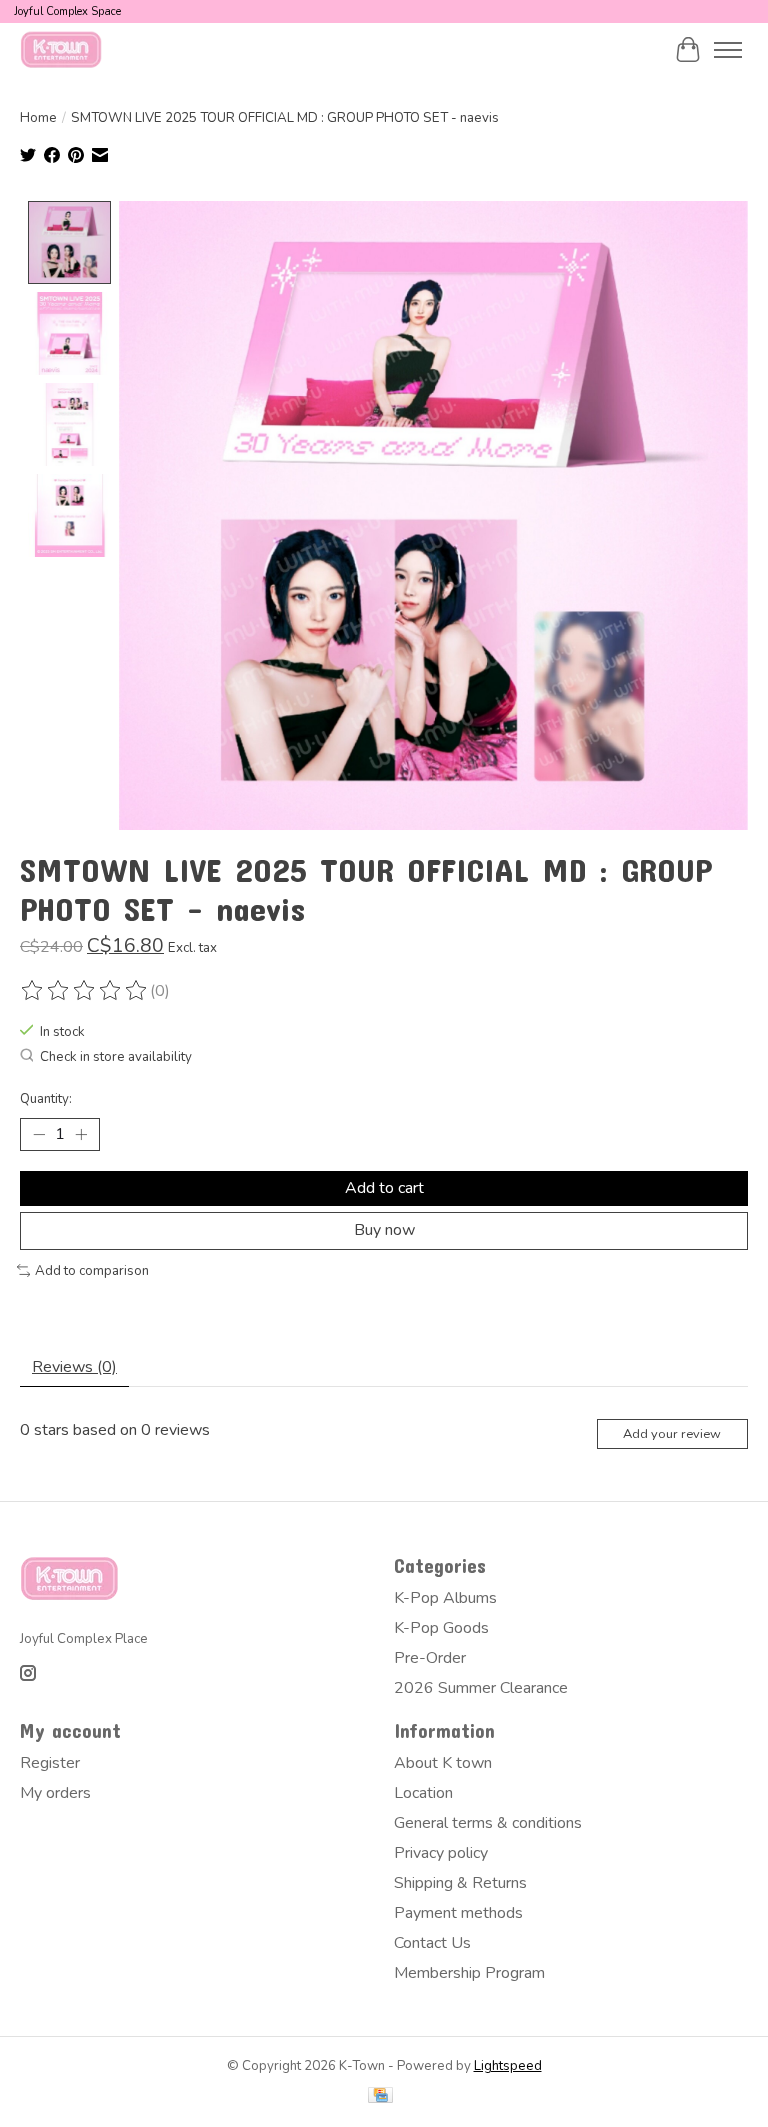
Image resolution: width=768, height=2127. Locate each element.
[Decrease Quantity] (39, 1135)
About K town (443, 1763)
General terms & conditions (488, 1823)
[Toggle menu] (728, 50)
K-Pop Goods (441, 1628)
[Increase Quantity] (81, 1135)
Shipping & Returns (460, 1883)
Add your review (672, 1434)
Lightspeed (508, 2066)
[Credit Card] (380, 2097)
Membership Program (469, 1973)
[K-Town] (61, 49)
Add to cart (384, 1188)
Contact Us (432, 1943)
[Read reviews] (85, 991)
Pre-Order (430, 1658)
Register (50, 1763)
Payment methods (458, 1913)
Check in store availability (116, 1057)
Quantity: (46, 1099)
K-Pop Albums (445, 1598)
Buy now (384, 1230)
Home (38, 118)
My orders (55, 1793)
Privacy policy (441, 1853)
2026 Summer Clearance (481, 1688)
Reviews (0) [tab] (74, 1367)
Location (423, 1793)
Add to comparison (92, 1271)
